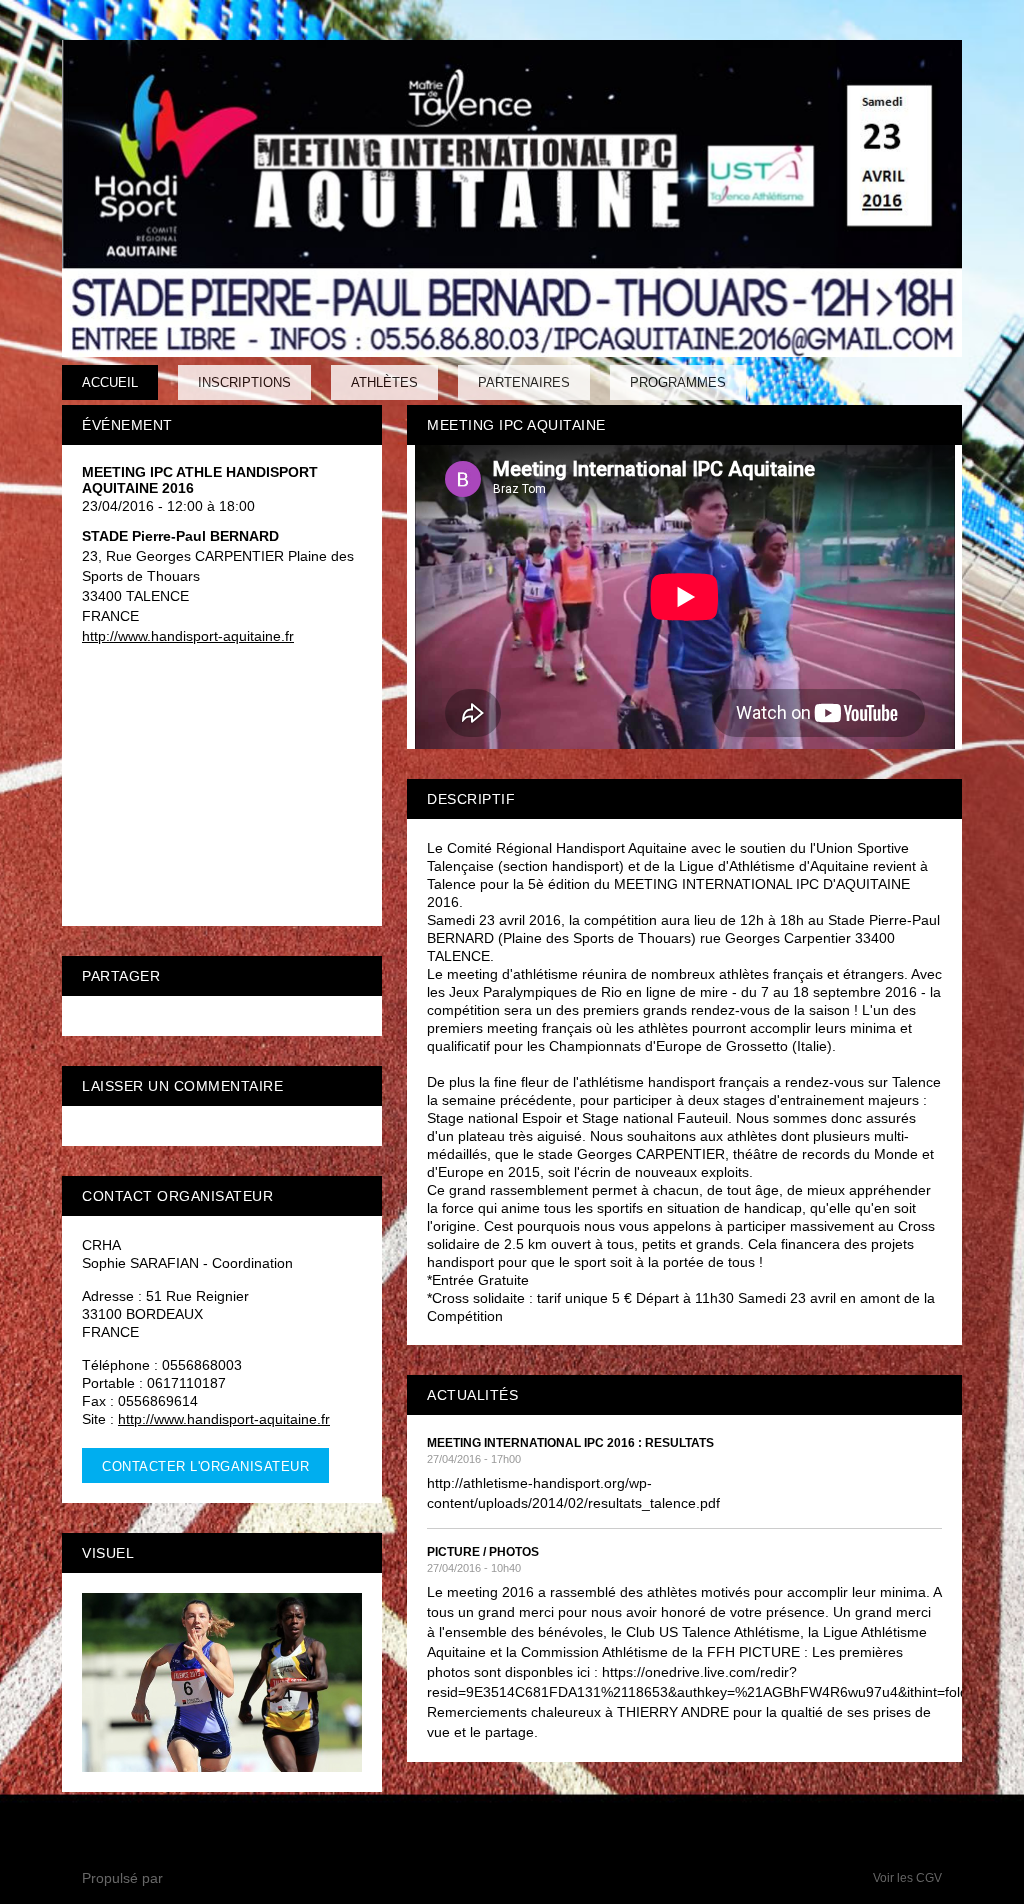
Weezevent (202, 1878)
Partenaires (524, 382)
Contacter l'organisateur (205, 1466)
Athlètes (384, 382)
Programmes (678, 382)
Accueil (110, 382)
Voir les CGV (907, 1878)
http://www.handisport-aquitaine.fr (188, 636)
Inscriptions (244, 382)
